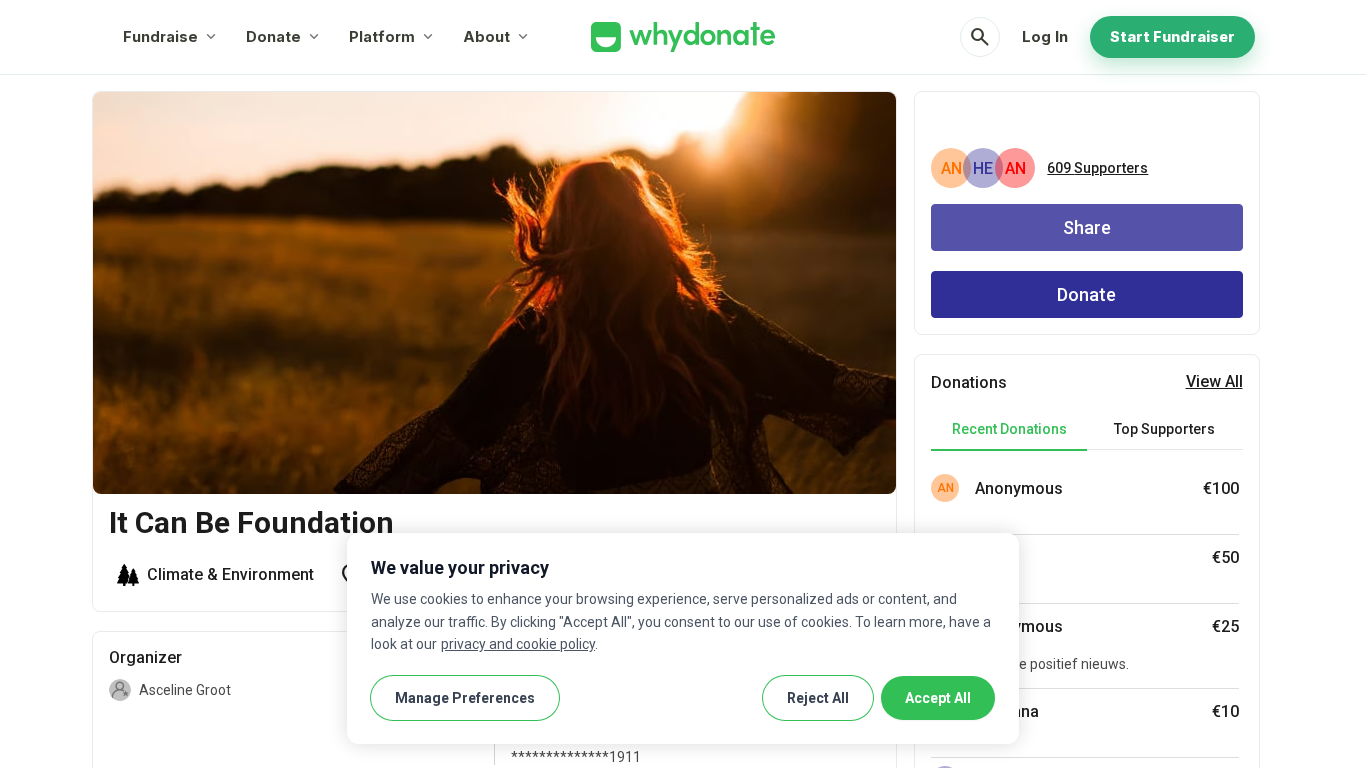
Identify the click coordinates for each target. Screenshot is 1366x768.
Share (1087, 227)
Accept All (938, 698)
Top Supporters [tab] (1164, 429)
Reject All (818, 698)
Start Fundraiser (1172, 36)
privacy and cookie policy (518, 644)
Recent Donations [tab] (1009, 429)
